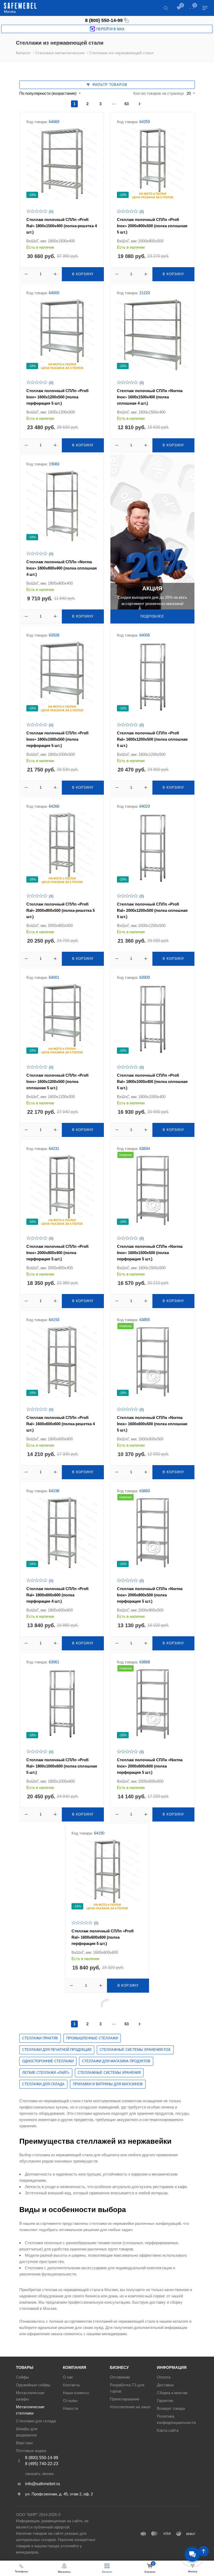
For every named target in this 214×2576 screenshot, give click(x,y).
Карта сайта (168, 2430)
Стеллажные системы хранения (109, 2073)
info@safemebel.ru (43, 2484)
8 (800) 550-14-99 (104, 20)
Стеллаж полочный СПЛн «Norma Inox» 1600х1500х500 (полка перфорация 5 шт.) (150, 1253)
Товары (25, 2367)
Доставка (165, 2385)
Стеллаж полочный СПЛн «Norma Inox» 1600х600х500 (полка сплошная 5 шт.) (152, 1424)
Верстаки (24, 2443)
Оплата (164, 2377)
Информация (172, 2367)
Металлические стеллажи (30, 2410)
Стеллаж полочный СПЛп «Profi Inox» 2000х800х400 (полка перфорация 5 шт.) (57, 1253)
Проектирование (125, 2399)
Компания (75, 2367)
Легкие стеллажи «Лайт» (46, 2073)
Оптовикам (120, 2377)
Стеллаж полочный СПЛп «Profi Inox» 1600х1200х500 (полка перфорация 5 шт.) (57, 397)
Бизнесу (119, 2367)
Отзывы (70, 2401)
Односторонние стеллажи (48, 2061)
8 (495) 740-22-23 (42, 2464)
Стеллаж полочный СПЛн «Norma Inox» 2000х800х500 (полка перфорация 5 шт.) (150, 1595)
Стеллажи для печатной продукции (57, 2050)
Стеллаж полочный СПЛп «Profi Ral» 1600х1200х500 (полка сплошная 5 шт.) (152, 739)
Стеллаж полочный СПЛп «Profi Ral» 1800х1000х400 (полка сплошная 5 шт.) (152, 1082)
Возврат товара (171, 2408)
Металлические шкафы (30, 2396)
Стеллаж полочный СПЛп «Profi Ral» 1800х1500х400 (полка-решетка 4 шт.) (62, 226)
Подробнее (152, 616)
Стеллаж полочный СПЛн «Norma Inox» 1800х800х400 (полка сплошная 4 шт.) (62, 568)
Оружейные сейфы (33, 2385)
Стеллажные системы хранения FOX (135, 2050)
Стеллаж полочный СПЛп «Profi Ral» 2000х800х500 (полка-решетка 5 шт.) (61, 910)
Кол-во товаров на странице (159, 93)
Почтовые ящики (31, 2451)
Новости (70, 2408)
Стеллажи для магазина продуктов (116, 2061)
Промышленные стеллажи (92, 2038)
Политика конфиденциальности (176, 2419)
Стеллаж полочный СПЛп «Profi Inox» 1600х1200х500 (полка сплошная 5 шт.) (57, 1082)
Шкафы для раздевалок (27, 2432)
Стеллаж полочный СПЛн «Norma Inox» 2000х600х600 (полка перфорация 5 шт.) (150, 1766)
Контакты (71, 2385)
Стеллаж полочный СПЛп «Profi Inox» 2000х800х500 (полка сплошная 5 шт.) (152, 226)
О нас (68, 2377)
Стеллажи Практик (40, 2038)
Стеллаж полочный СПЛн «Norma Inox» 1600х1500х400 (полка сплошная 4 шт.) (150, 397)
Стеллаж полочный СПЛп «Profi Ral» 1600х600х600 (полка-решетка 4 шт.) (61, 1424)
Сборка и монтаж (172, 2393)
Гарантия (165, 2401)
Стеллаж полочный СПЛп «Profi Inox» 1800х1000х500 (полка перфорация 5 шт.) (57, 739)
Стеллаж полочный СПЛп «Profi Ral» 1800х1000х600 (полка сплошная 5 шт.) (62, 1766)
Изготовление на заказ (130, 2407)
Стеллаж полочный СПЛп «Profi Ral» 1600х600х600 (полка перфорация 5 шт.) (103, 1937)
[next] (140, 104)
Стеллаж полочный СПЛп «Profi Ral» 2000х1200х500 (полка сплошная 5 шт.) (152, 910)
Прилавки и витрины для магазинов (108, 2084)
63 (127, 104)
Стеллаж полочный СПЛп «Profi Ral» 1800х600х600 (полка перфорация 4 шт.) (57, 1595)
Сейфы (22, 2377)
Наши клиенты (76, 2393)
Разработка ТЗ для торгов (127, 2388)
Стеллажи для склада (43, 2084)
